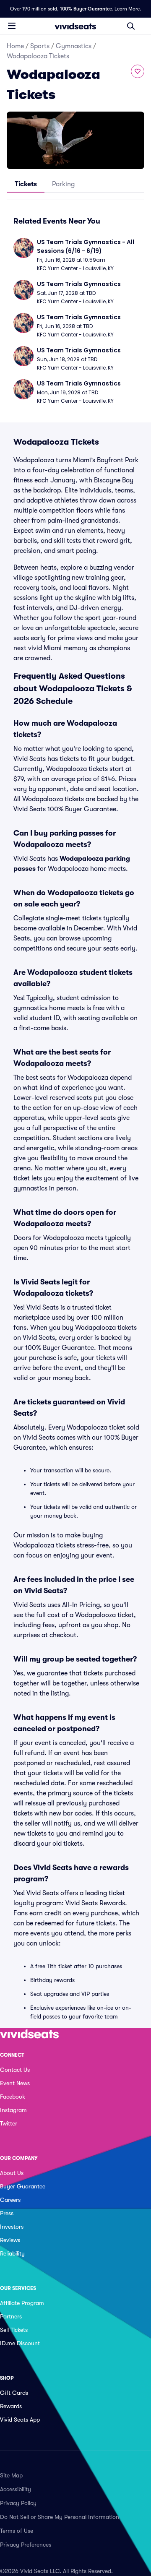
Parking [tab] (63, 184)
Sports (40, 46)
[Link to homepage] (75, 26)
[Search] (131, 26)
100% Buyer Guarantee (86, 9)
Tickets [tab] (26, 184)
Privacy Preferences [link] (26, 2545)
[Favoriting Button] (138, 71)
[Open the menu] (12, 26)
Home (15, 46)
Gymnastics (74, 46)
